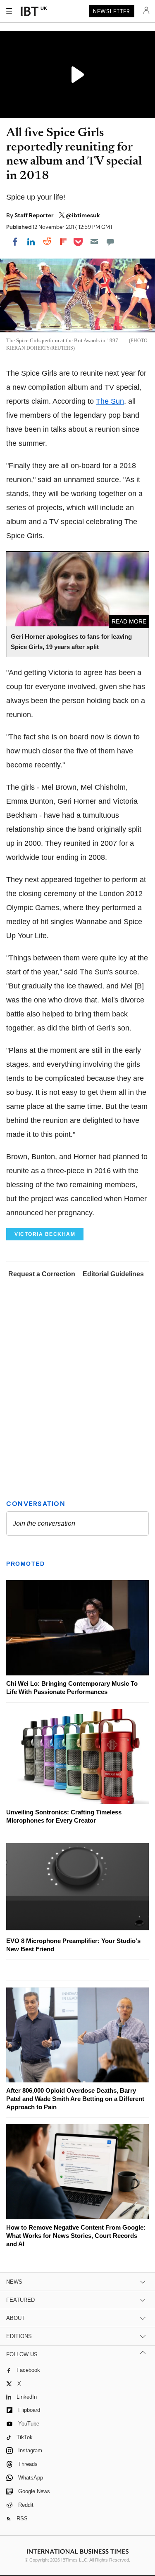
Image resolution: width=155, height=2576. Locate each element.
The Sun (110, 401)
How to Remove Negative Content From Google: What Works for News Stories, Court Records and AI (76, 2236)
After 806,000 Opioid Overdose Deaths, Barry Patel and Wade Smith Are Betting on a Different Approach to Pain (75, 2099)
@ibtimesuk (83, 215)
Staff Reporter (35, 215)
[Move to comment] (110, 242)
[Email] (94, 242)
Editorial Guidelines (113, 1274)
